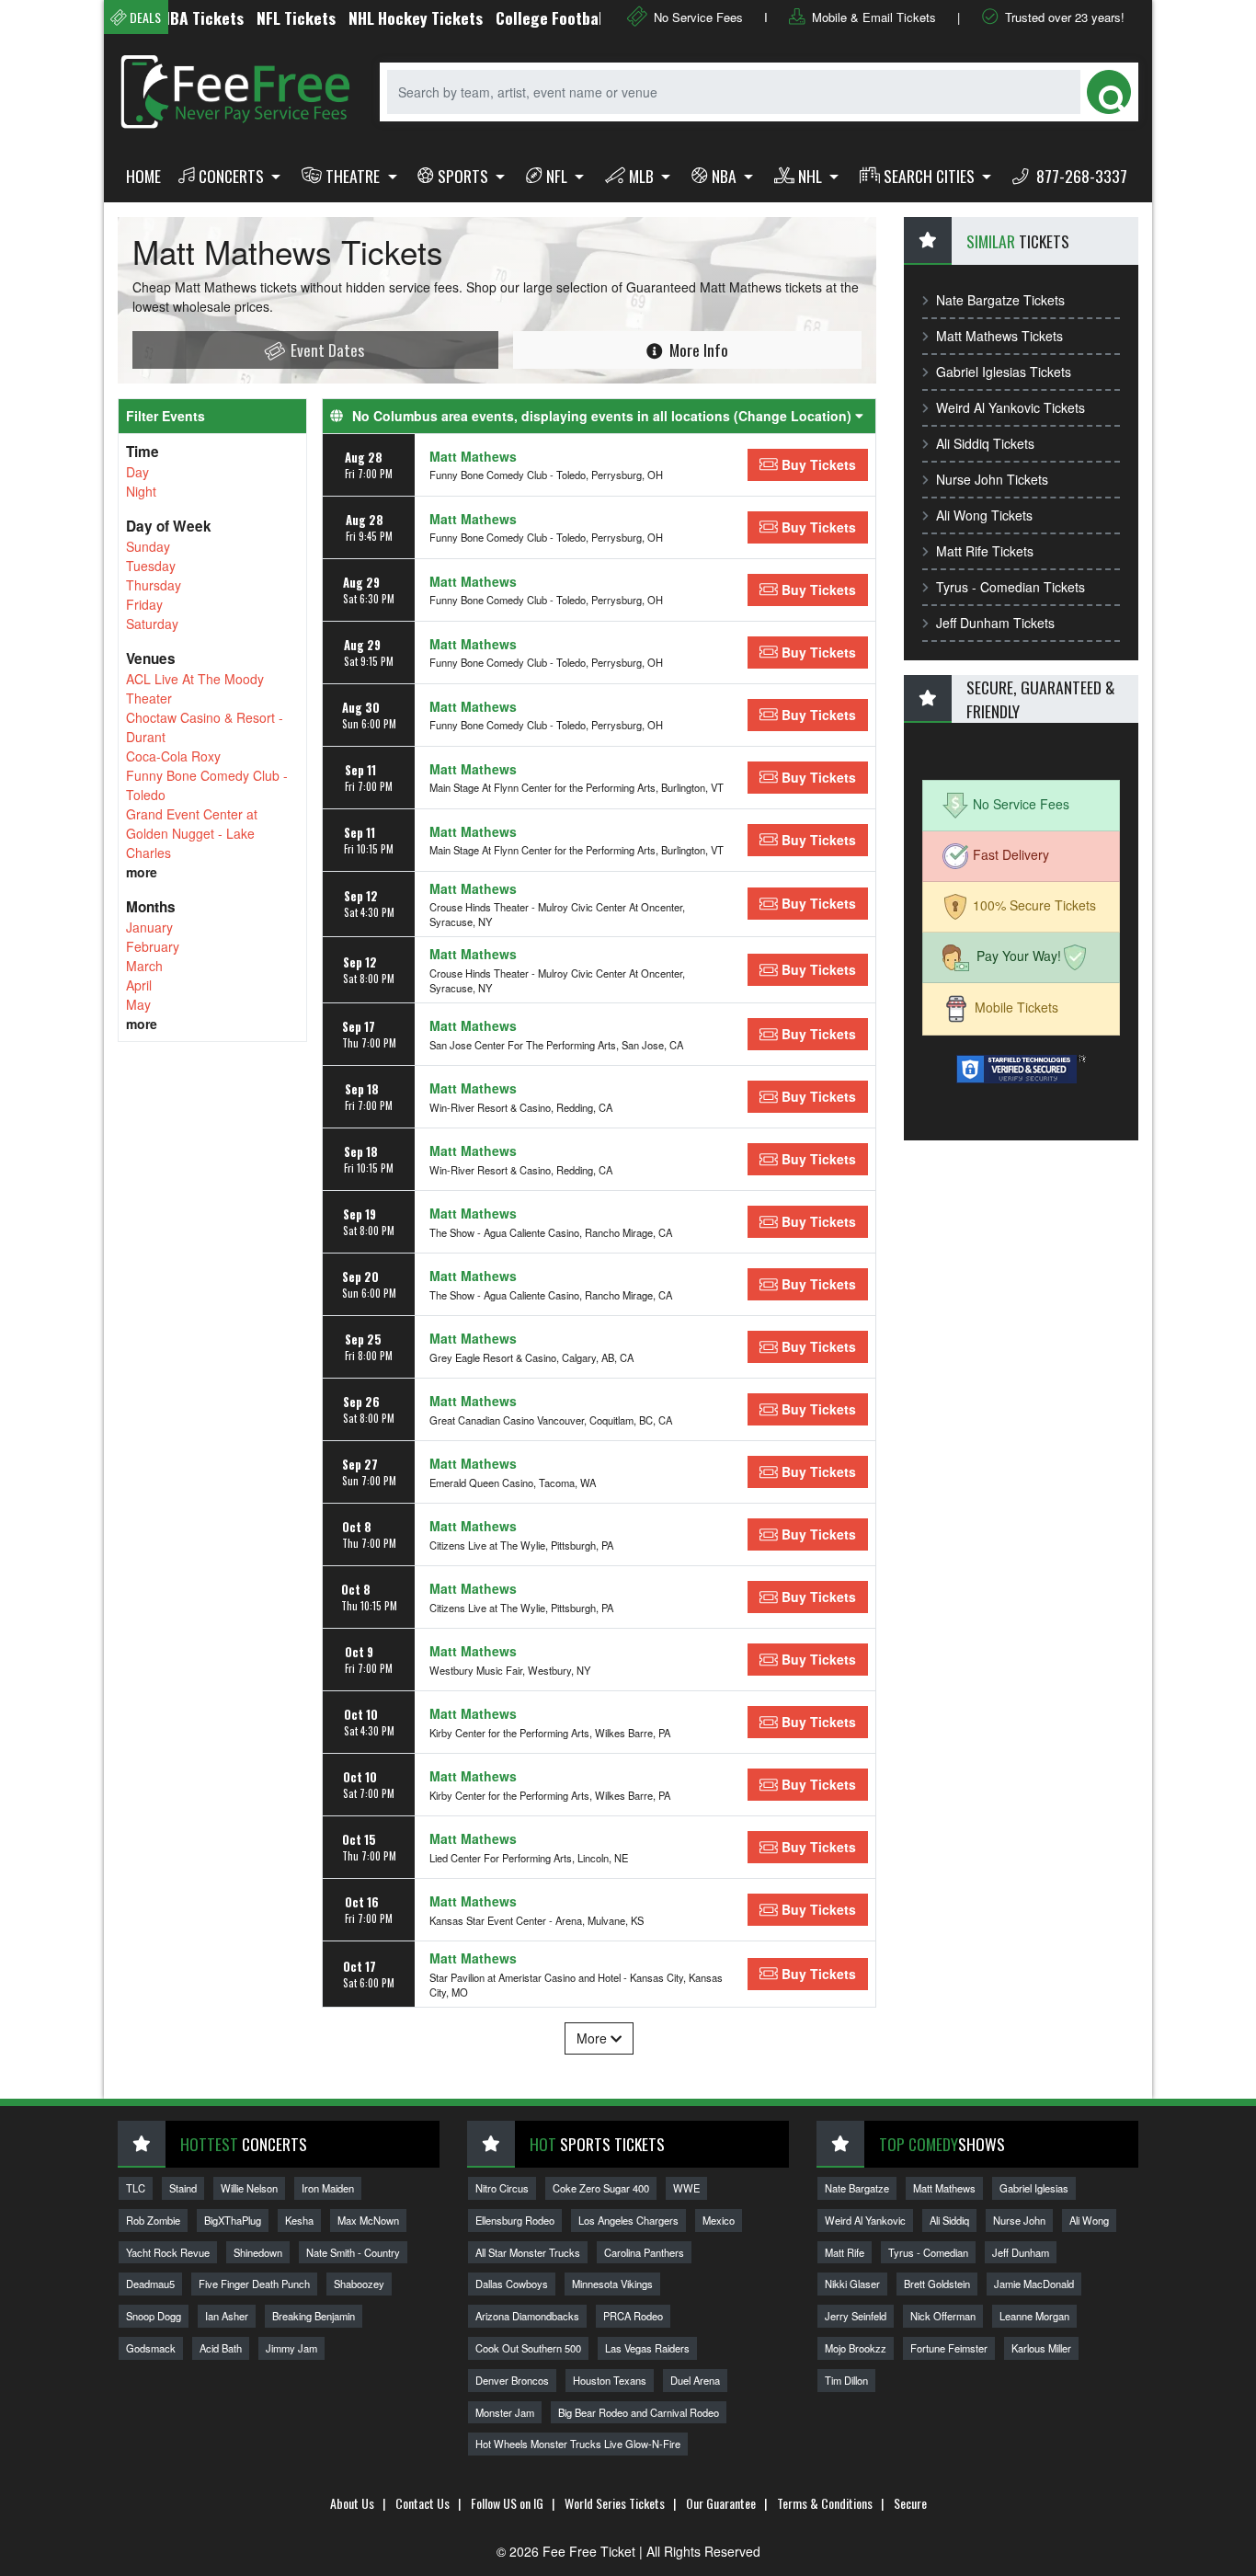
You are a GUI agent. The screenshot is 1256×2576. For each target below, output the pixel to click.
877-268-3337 (1080, 176)
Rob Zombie (153, 2220)
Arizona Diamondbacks (527, 2316)
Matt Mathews (473, 456)
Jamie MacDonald (1034, 2284)
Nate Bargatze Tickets (1000, 300)
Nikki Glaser (852, 2284)
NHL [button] (812, 176)
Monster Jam (505, 2412)
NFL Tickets (258, 17)
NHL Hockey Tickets (378, 17)
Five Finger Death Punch (254, 2284)
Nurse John (1019, 2220)
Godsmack (151, 2348)
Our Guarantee (721, 2503)
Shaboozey (359, 2284)
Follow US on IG (507, 2503)
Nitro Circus (502, 2188)
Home (143, 176)
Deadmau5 (150, 2284)
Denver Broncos (512, 2380)
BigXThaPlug (233, 2220)
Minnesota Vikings (612, 2284)
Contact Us (422, 2503)
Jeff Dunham (1021, 2252)
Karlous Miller (1041, 2348)
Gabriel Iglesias (1034, 2188)
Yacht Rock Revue (168, 2252)
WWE (686, 2188)
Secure (910, 2503)
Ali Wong (1089, 2220)
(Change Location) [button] (794, 416)
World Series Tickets (615, 2503)
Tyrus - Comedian (928, 2252)
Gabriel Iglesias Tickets (1004, 372)
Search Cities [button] (931, 176)
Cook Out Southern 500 (528, 2348)
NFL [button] (559, 176)
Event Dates (325, 349)
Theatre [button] (354, 176)
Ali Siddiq (949, 2220)
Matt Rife (845, 2252)
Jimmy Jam (291, 2348)
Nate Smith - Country (353, 2252)
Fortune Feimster (949, 2348)
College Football (514, 17)
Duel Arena (695, 2380)
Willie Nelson (249, 2188)
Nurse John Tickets (992, 479)
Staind (183, 2188)
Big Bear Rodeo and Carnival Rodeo (639, 2412)
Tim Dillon (846, 2380)
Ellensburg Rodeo (515, 2220)
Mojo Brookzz (856, 2348)
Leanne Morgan (1034, 2316)
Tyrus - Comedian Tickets (1011, 587)
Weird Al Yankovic (865, 2220)
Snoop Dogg (154, 2316)
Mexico (719, 2220)
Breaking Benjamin (314, 2316)
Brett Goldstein (937, 2284)
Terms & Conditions (825, 2503)
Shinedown (258, 2252)
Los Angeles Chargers (628, 2220)
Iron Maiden (328, 2188)
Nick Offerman (943, 2316)
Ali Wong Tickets (984, 515)
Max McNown (368, 2220)
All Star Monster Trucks (528, 2252)
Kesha (299, 2220)
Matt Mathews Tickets (999, 336)
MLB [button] (643, 176)
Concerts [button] (233, 176)
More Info (697, 349)
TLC (136, 2188)
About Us (352, 2503)
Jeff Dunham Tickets (995, 623)
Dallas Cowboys (512, 2284)
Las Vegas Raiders (647, 2348)
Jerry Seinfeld (856, 2316)
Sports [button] (465, 176)
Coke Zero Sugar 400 (601, 2188)
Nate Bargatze (857, 2188)
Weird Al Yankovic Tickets (1011, 407)
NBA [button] (726, 176)
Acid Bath (221, 2348)
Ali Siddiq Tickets (985, 443)
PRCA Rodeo (633, 2316)
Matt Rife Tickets (985, 551)
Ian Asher (227, 2316)
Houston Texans (610, 2380)
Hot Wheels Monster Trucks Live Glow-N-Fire (578, 2444)
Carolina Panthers (644, 2252)
